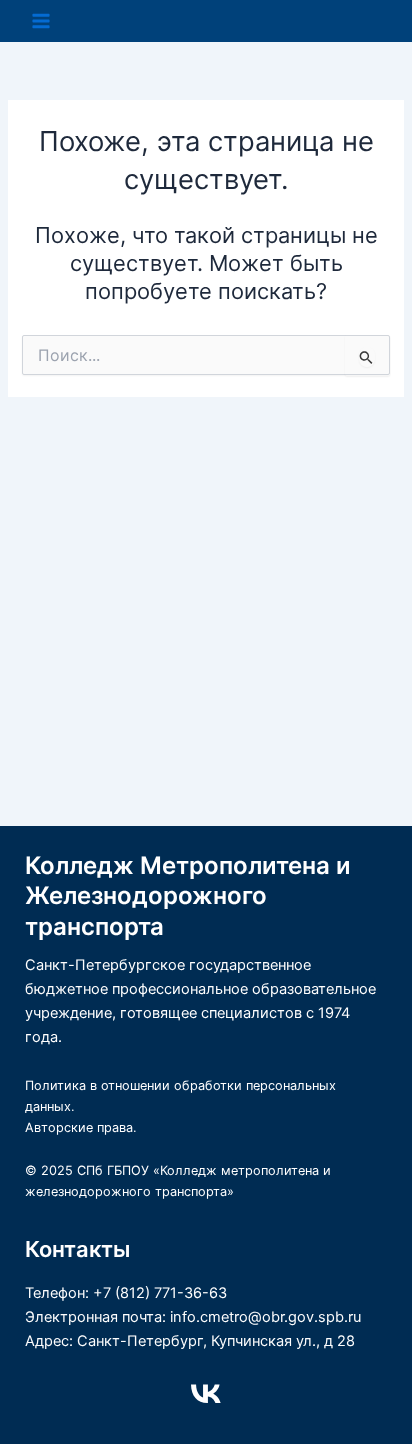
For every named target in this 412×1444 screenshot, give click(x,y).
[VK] (206, 1394)
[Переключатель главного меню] (41, 21)
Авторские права (79, 1127)
